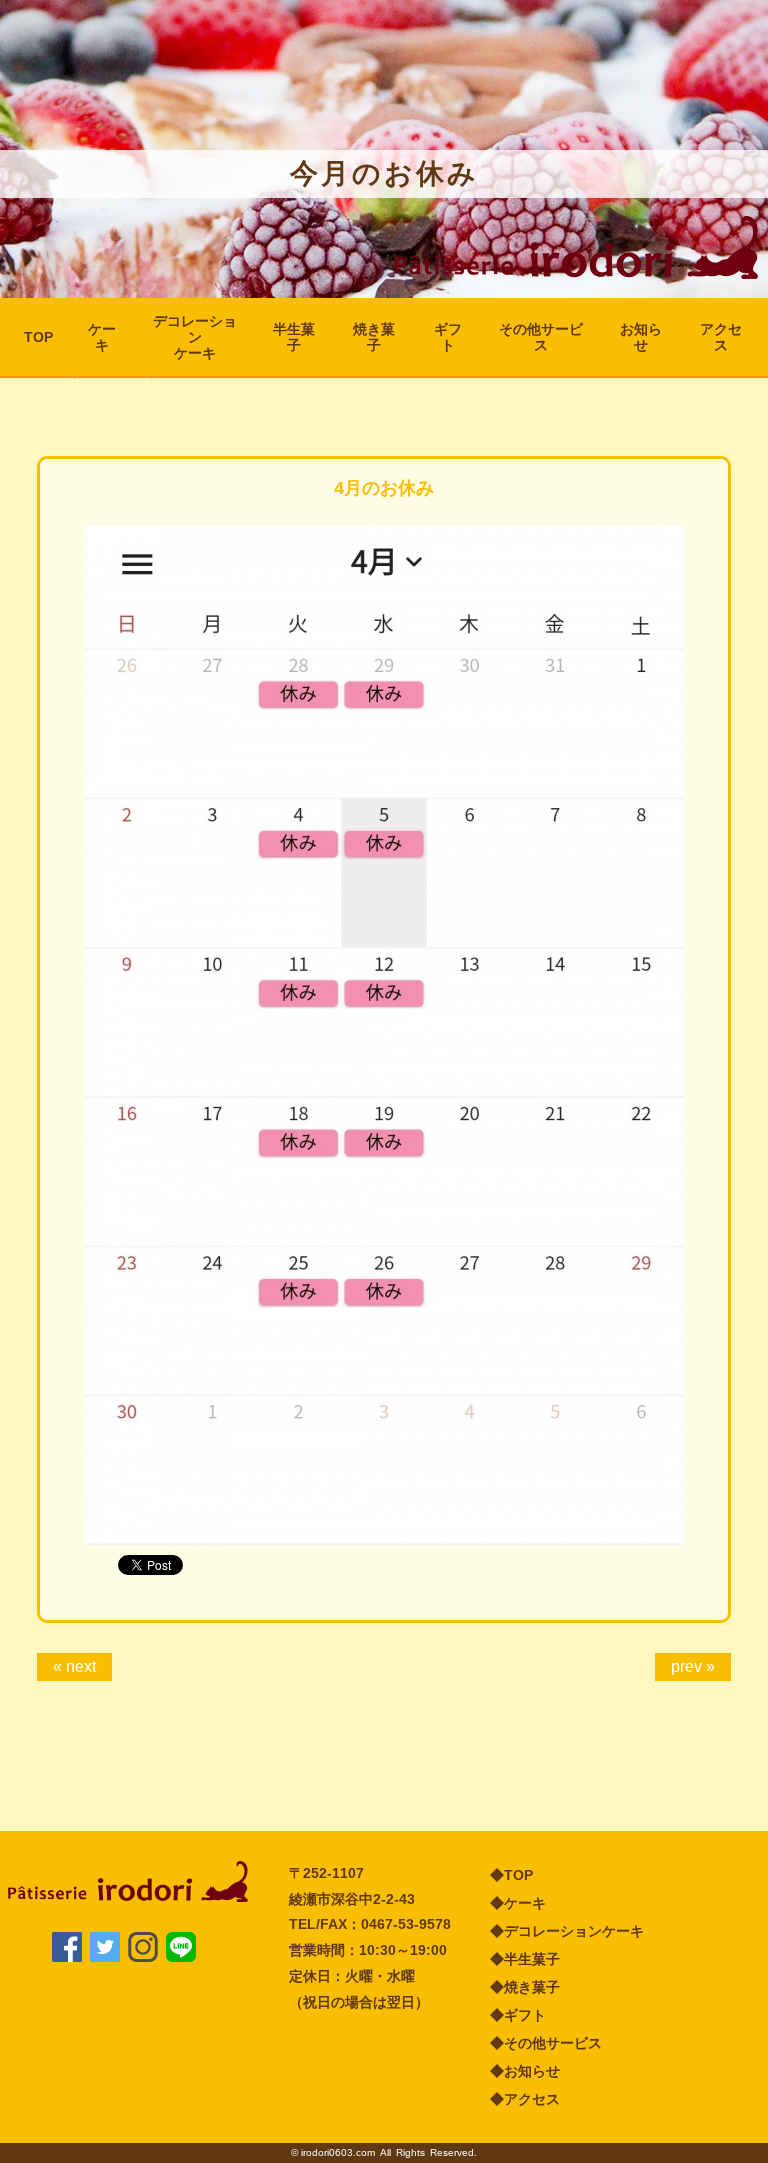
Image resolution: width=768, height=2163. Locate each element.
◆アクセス (525, 2099)
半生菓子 (294, 337)
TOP (38, 337)
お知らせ (641, 337)
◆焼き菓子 (525, 1987)
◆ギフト (518, 2015)
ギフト (448, 337)
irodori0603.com (338, 2152)
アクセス (721, 337)
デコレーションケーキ (195, 337)
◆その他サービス (546, 2043)
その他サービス (541, 337)
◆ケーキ (518, 1903)
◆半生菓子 (525, 1959)
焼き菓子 (374, 337)
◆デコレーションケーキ (567, 1931)
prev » (693, 1666)
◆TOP (511, 1875)
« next (74, 1666)
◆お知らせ (525, 2071)
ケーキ (102, 337)
